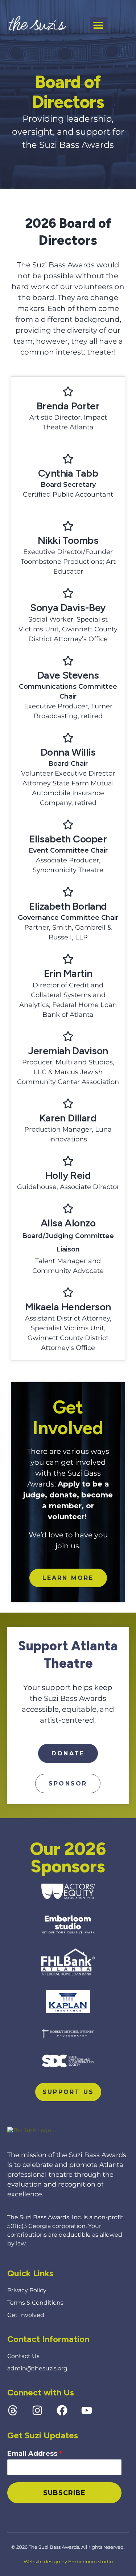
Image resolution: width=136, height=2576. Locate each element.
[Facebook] (62, 2410)
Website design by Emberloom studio (68, 2561)
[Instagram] (37, 2410)
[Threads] (13, 2410)
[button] (98, 25)
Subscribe (64, 2493)
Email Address (35, 2454)
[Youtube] (87, 2410)
